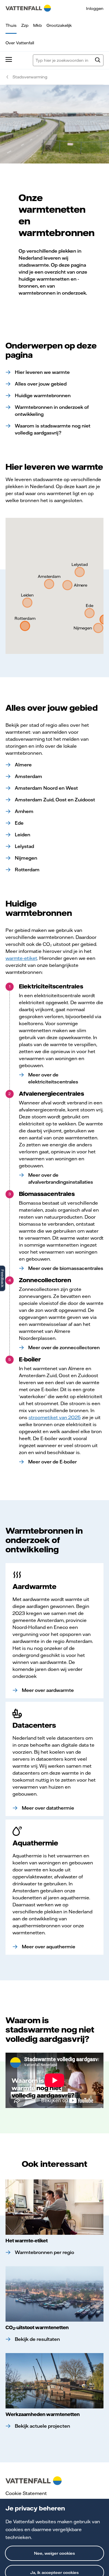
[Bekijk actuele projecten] (54, 2381)
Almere (23, 765)
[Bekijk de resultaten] (54, 2294)
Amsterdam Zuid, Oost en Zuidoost (55, 800)
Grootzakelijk (59, 25)
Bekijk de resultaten (37, 2339)
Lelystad (24, 846)
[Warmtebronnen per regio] (54, 2207)
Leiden (23, 835)
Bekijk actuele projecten (42, 2426)
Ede (19, 823)
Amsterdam (28, 776)
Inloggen (95, 8)
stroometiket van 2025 (55, 1417)
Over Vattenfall (20, 43)
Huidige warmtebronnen (43, 395)
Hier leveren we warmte (42, 372)
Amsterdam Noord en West (46, 788)
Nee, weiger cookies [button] (54, 2553)
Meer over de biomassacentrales (66, 1268)
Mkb (37, 25)
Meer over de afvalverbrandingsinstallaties (61, 1178)
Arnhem (24, 811)
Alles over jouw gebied (41, 384)
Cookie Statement (26, 2493)
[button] (67, 585)
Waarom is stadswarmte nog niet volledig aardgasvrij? (53, 429)
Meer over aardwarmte (48, 1690)
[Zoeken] (98, 61)
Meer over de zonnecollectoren (64, 1347)
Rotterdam (27, 870)
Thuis (11, 25)
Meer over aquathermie (49, 1947)
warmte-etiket (21, 958)
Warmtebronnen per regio (44, 2252)
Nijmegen (26, 858)
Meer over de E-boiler (52, 1462)
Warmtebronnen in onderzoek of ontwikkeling (52, 411)
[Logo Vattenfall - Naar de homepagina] (28, 8)
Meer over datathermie (48, 1808)
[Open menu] (9, 60)
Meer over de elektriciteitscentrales (53, 1078)
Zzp (25, 25)
